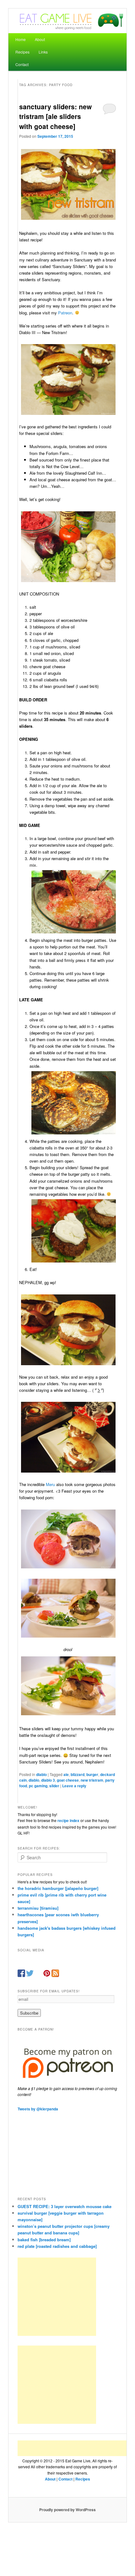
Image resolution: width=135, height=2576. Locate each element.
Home (21, 39)
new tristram (92, 1780)
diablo (41, 1774)
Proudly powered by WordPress (67, 2510)
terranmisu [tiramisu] (38, 1908)
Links (43, 52)
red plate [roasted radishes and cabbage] (57, 2246)
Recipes (22, 52)
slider (54, 1786)
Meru (50, 1484)
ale (66, 1774)
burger (92, 1774)
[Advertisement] (57, 2297)
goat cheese (68, 1780)
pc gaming (38, 1786)
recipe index (68, 1820)
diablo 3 (48, 1780)
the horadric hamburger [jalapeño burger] (58, 1888)
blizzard (78, 1774)
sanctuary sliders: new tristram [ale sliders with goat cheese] (55, 116)
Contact (22, 64)
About (40, 39)
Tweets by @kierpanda (38, 2109)
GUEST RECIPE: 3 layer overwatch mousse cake (65, 2206)
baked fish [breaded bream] (44, 2240)
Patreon (65, 313)
